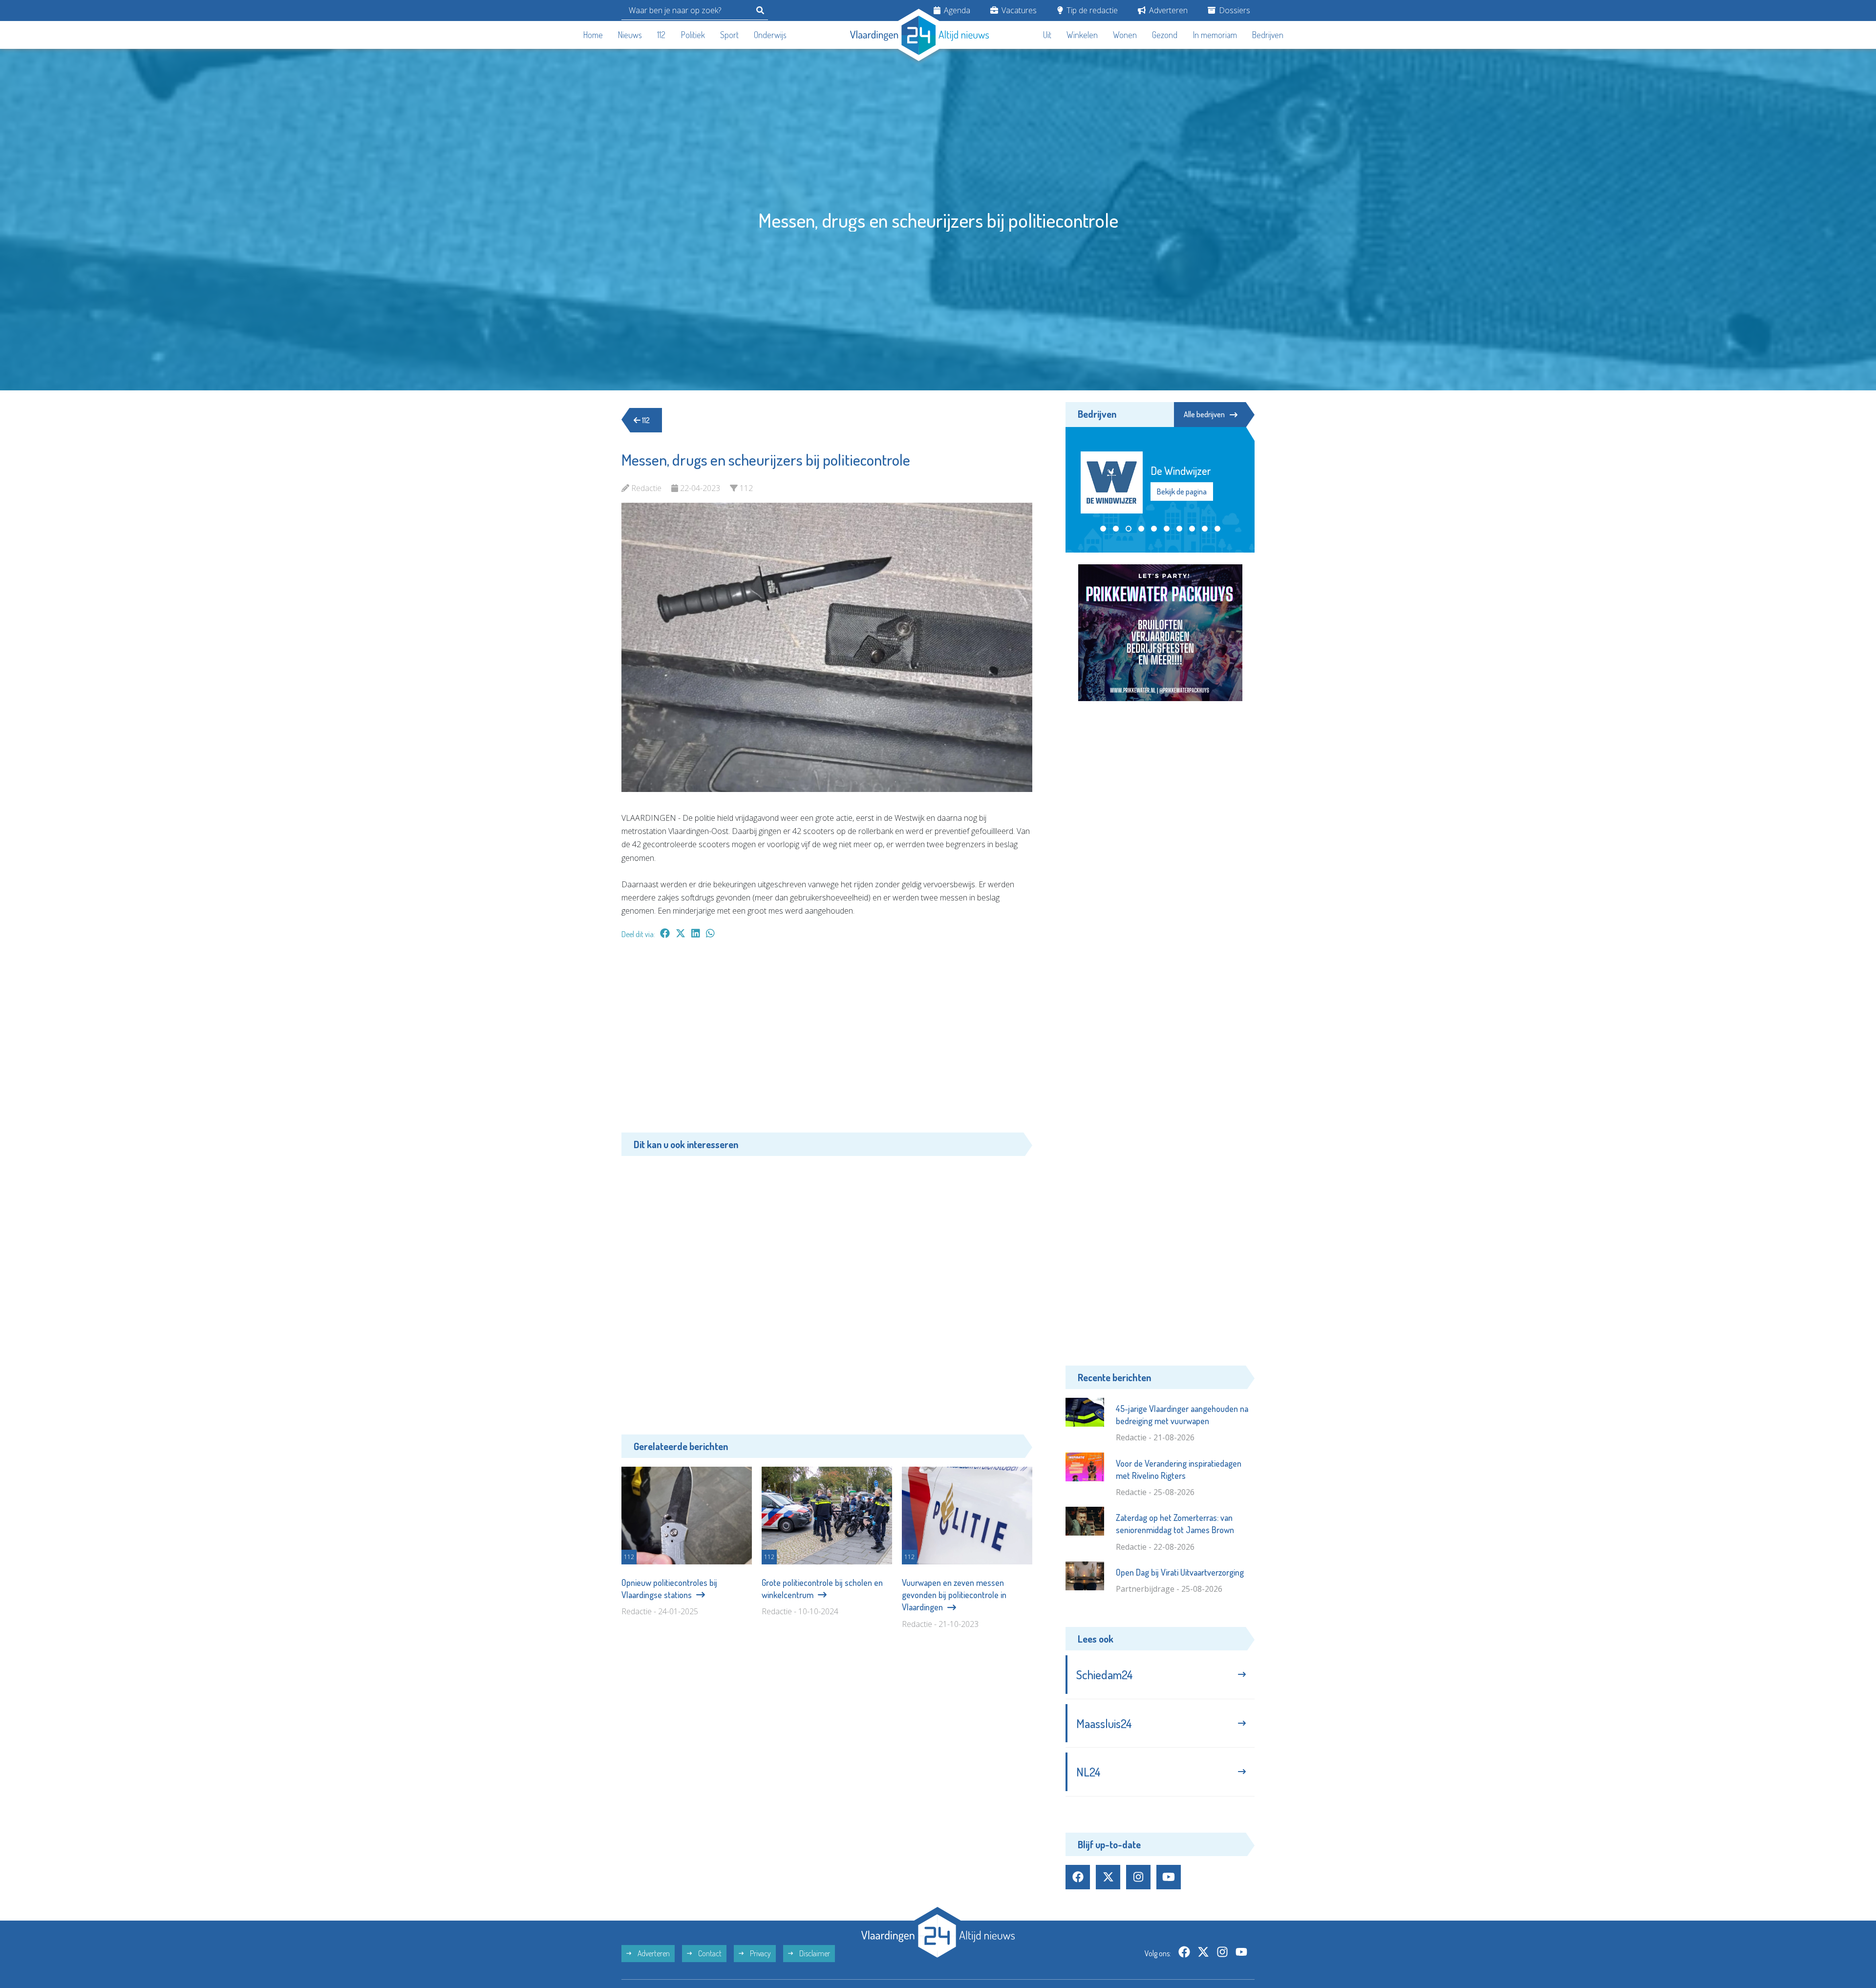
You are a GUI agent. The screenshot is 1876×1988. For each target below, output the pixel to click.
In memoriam (1215, 35)
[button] (1103, 529)
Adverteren (1167, 10)
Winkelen (1082, 35)
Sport (729, 35)
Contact (709, 1953)
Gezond (1165, 35)
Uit (1047, 35)
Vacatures (1018, 10)
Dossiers (1234, 10)
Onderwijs (770, 35)
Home (593, 35)
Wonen (1125, 35)
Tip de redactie (1091, 10)
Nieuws (630, 35)
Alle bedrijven (1204, 414)
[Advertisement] (827, 1041)
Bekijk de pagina (1181, 492)
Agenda (956, 10)
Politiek (693, 35)
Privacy (760, 1953)
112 (661, 35)
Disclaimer (814, 1953)
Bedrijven (1268, 35)
